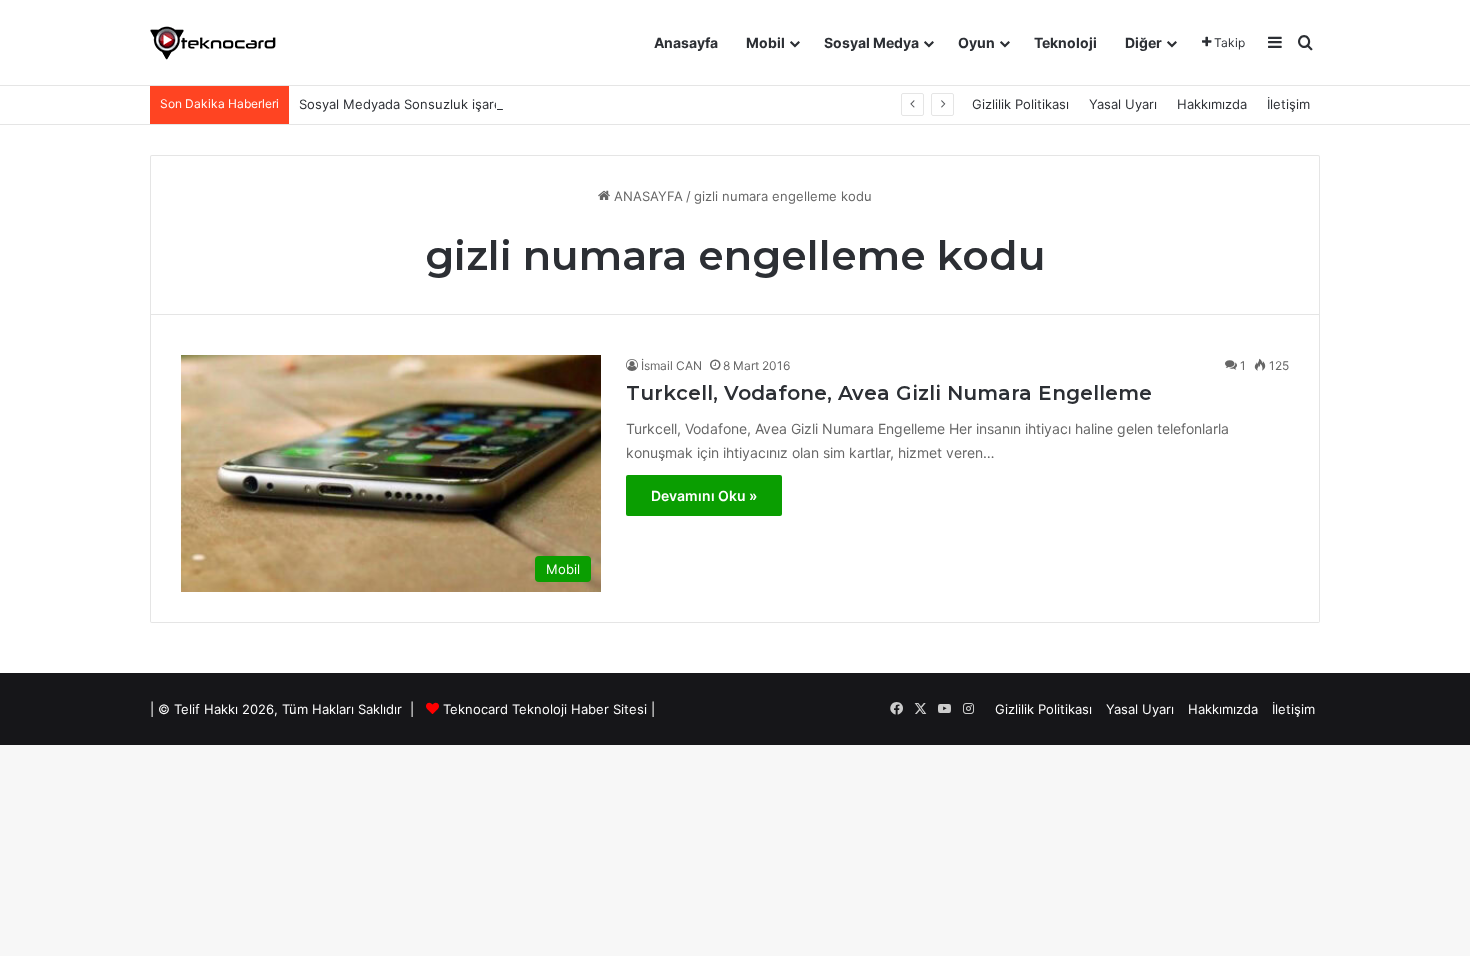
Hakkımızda (1212, 104)
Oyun (976, 42)
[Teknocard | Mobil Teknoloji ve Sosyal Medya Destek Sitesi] (213, 43)
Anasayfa (686, 42)
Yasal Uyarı (1123, 104)
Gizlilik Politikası (1020, 104)
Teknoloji (1065, 42)
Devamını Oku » (704, 495)
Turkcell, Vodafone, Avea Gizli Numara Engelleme (889, 393)
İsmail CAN (671, 365)
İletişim (1288, 104)
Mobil (765, 42)
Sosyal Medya (871, 42)
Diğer (1143, 42)
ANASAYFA (646, 196)
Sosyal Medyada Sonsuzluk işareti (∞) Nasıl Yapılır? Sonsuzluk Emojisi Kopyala (541, 104)
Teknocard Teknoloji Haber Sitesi (545, 709)
